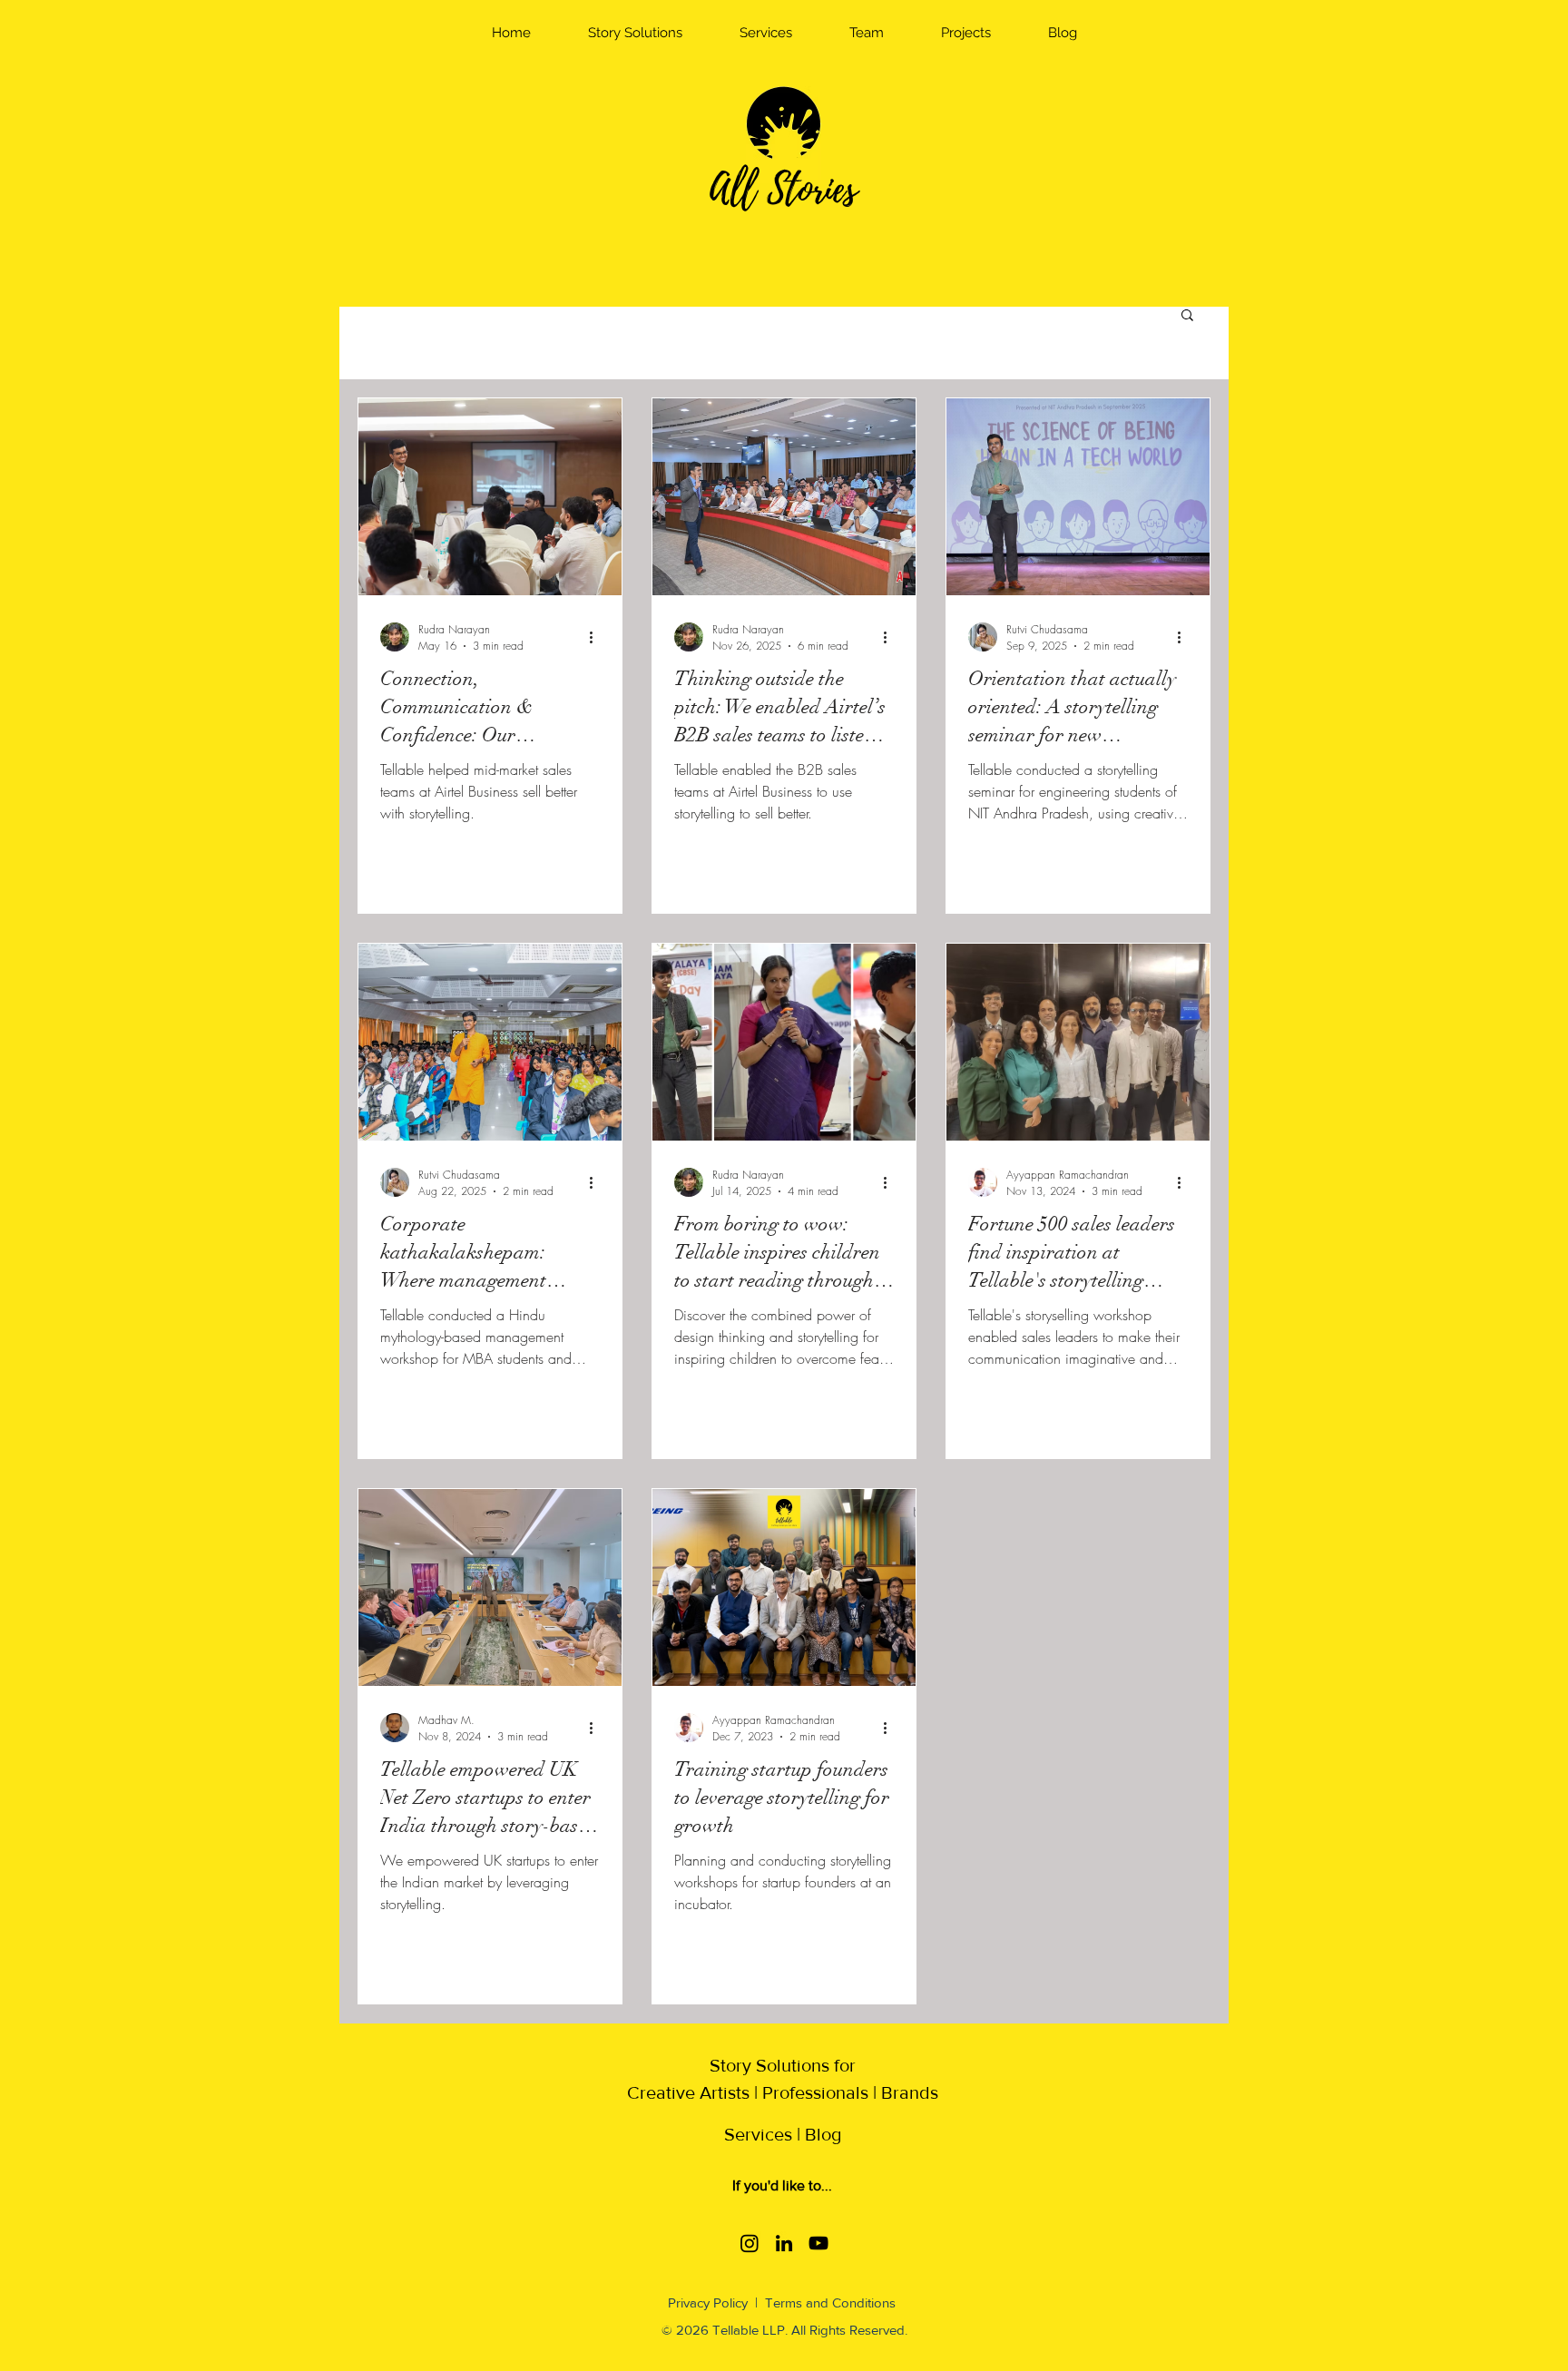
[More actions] (597, 637)
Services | (764, 2134)
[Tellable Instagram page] (750, 2243)
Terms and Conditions (830, 2302)
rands (916, 2092)
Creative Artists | (692, 2092)
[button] (635, 33)
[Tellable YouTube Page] (818, 2243)
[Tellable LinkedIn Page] (784, 2243)
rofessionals (821, 2092)
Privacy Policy (710, 2302)
